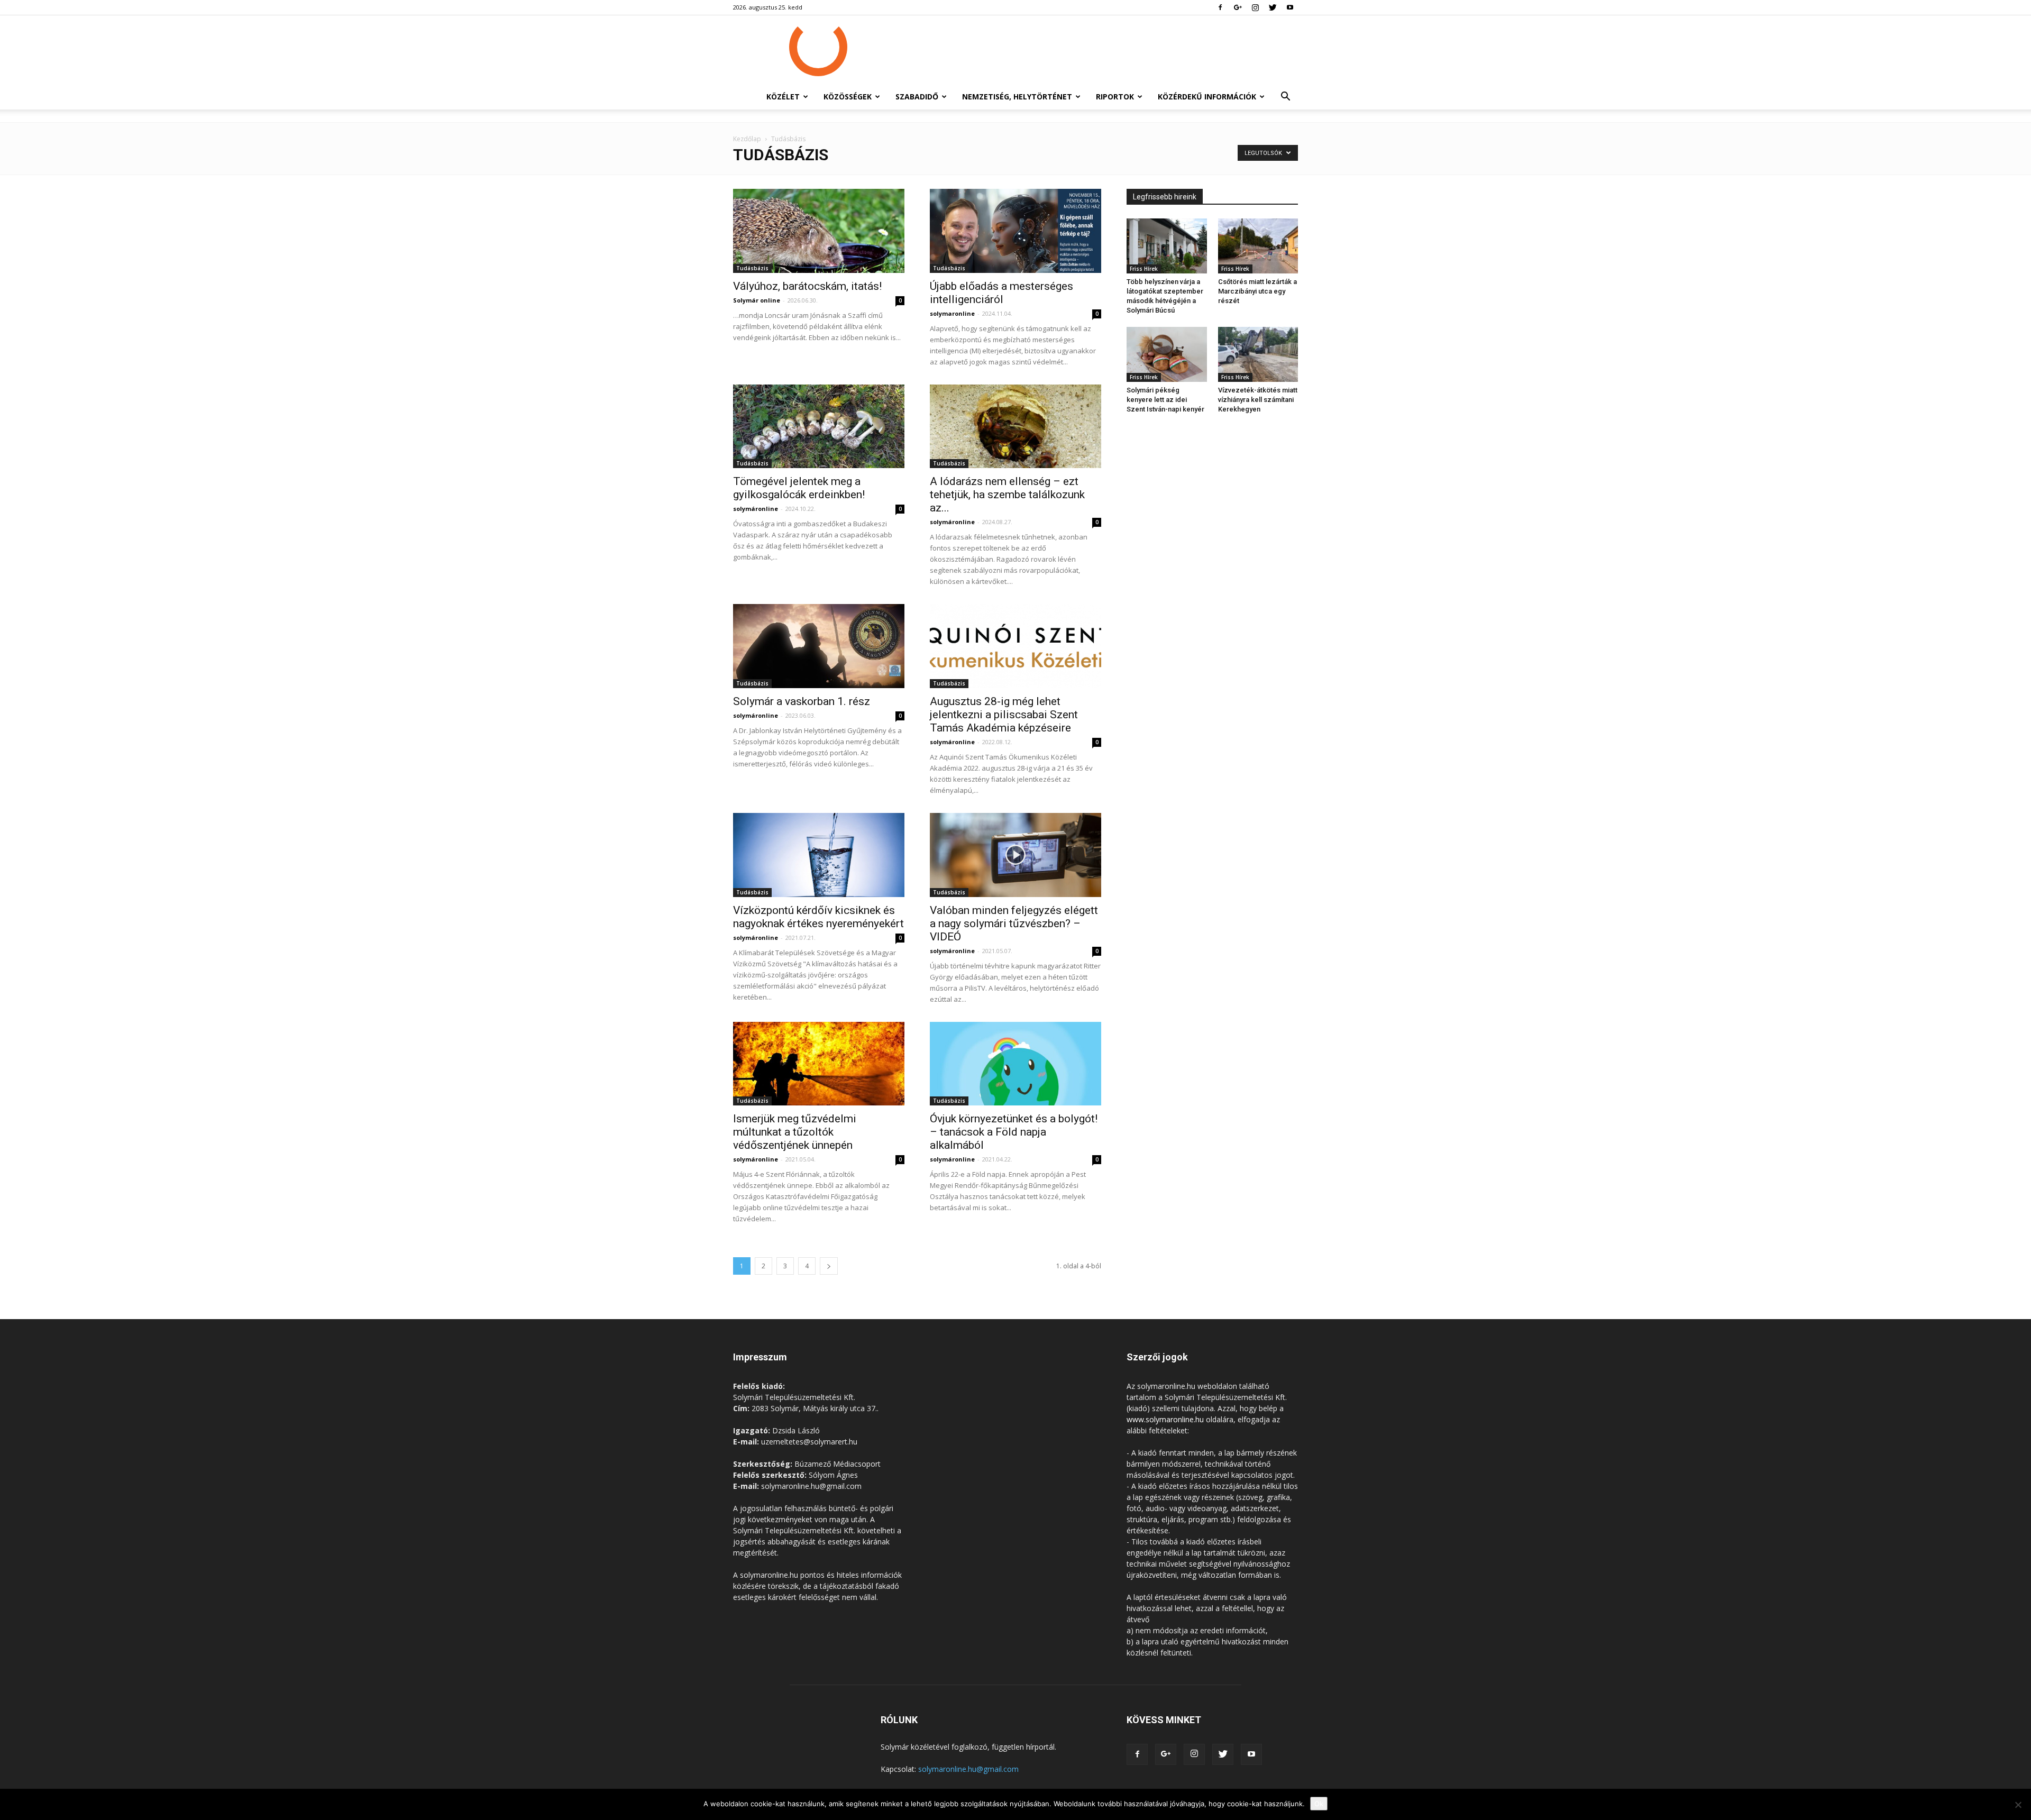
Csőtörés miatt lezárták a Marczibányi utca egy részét (1257, 291)
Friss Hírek (1144, 269)
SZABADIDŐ (917, 97)
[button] (1285, 98)
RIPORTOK (1115, 97)
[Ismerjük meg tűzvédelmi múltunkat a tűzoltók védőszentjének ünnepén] (819, 1064)
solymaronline (952, 313)
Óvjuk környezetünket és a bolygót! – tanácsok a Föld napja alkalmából (1014, 1132)
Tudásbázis (752, 268)
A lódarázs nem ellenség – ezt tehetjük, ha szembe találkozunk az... (1007, 495)
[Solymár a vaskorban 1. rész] (819, 646)
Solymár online (757, 300)
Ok (1319, 1804)
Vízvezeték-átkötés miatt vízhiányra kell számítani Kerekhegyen (1258, 400)
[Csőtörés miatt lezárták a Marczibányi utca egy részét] (1258, 246)
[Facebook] (1220, 7)
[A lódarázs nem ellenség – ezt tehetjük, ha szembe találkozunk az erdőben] (1015, 427)
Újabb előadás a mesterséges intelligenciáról (1001, 293)
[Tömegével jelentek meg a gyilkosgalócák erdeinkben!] (819, 427)
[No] (2018, 1805)
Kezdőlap (747, 139)
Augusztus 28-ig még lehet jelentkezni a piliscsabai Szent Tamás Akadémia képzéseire (1004, 715)
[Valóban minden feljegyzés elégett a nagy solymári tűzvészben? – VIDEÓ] (1015, 855)
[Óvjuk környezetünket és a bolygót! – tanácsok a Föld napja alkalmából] (1015, 1064)
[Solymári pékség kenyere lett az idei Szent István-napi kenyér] (1167, 354)
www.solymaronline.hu (1165, 1419)
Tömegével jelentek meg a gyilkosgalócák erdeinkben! (799, 488)
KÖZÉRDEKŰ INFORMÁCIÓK (1207, 97)
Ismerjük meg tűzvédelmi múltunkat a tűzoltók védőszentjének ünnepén (795, 1132)
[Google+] (1238, 7)
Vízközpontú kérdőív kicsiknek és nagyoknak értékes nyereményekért (818, 917)
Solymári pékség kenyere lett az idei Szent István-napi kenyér (1165, 400)
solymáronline (756, 509)
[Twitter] (1273, 7)
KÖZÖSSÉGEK (848, 97)
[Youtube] (1290, 7)
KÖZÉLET (783, 97)
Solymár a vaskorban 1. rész (802, 701)
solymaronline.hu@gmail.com (968, 1769)
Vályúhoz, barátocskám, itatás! (807, 286)
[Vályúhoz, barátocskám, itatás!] (819, 231)
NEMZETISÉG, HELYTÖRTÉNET (1017, 97)
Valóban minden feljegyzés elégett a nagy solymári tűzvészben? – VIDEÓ (1014, 923)
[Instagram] (1255, 7)
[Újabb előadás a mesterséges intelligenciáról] (1015, 231)
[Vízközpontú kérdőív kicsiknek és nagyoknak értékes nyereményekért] (819, 855)
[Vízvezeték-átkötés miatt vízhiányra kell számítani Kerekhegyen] (1258, 354)
